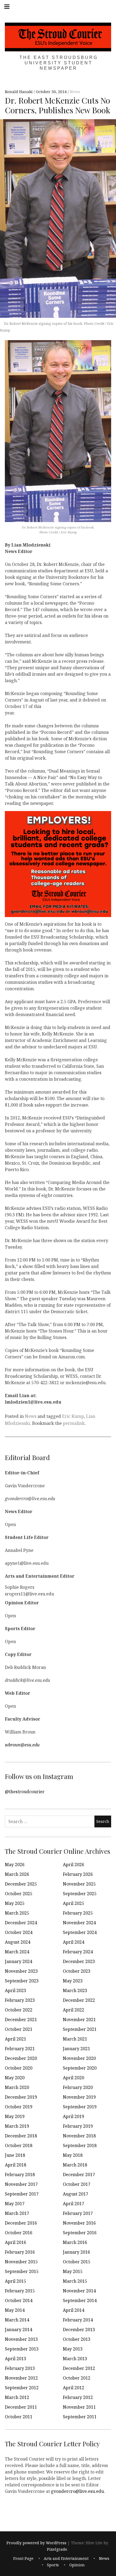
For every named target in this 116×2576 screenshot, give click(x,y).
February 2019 (78, 2126)
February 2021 (20, 2049)
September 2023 (22, 1981)
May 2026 (15, 1865)
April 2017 (74, 2204)
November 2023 (21, 1971)
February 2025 (78, 1913)
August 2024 (18, 1942)
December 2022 (79, 2000)
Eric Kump (73, 1416)
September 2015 (22, 2271)
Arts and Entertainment (66, 2559)
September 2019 (80, 2107)
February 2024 (78, 1952)
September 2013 (22, 2349)
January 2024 (18, 1961)
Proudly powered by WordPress (36, 2543)
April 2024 (74, 1942)
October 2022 (19, 2010)
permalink (74, 1423)
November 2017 (21, 2184)
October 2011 (19, 2417)
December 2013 (79, 2330)
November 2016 (79, 2223)
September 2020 (80, 2068)
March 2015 (75, 2281)
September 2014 (80, 2300)
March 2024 (17, 1952)
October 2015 (77, 2262)
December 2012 (79, 2368)
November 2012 (21, 2378)
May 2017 (15, 2204)
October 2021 (19, 2029)
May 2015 (73, 2271)
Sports (53, 2565)
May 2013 (73, 2349)
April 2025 (74, 1903)
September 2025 (80, 1894)
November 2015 (21, 2262)
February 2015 (20, 2291)
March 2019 (17, 2126)
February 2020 (78, 2087)
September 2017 (22, 2194)
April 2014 (74, 2310)
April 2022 (74, 2010)
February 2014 (78, 2320)
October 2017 (77, 2184)
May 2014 (15, 2310)
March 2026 (17, 1874)
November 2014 (79, 2291)
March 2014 (17, 2320)
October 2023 (77, 1971)
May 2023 (73, 1981)
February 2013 (20, 2368)
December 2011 (21, 2407)
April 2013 (16, 2359)
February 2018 (20, 2175)
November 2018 (79, 2136)
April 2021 (16, 2039)
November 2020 (79, 2058)
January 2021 (76, 2049)
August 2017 (76, 2194)
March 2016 (75, 2242)
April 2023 (16, 1990)
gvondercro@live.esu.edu (77, 2491)
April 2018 (16, 2165)
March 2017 (17, 2213)
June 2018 (15, 2155)
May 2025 (15, 1903)
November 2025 (79, 1884)
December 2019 (21, 2097)
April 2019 (74, 2116)
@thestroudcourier (25, 1791)
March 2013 (75, 2359)
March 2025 (17, 1913)
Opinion (77, 2565)
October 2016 (19, 2233)
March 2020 (17, 2087)
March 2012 (17, 2397)
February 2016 (20, 2252)
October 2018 (19, 2145)
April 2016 (16, 2242)
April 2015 (16, 2281)
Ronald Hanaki (19, 92)
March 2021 (75, 2039)
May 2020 (15, 2078)
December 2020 (21, 2058)
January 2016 (76, 2252)
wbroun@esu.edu (22, 1745)
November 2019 (79, 2097)
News (75, 92)
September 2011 (80, 2417)
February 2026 (78, 1874)
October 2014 (19, 2300)
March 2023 (75, 1990)
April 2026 (74, 1865)
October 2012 (77, 2378)
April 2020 (74, 2078)
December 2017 (79, 2175)
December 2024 (21, 1923)
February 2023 (20, 2000)
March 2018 (75, 2165)
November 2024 (79, 1923)
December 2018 (21, 2136)
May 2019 (15, 2116)
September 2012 (22, 2388)
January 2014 (18, 2330)
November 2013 (21, 2339)
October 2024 (19, 1932)
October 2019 (19, 2107)
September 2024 (80, 1932)
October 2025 (19, 1894)
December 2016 (21, 2223)
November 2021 (79, 2020)
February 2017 (78, 2213)
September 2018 (80, 2145)
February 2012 (78, 2397)
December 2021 (21, 2020)
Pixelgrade (57, 2549)
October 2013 (77, 2339)
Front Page (23, 2559)
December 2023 (79, 1961)
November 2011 (79, 2407)
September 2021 (80, 2029)
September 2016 (80, 2233)
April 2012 (74, 2388)
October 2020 (19, 2068)
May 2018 (73, 2155)
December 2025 (21, 1884)
